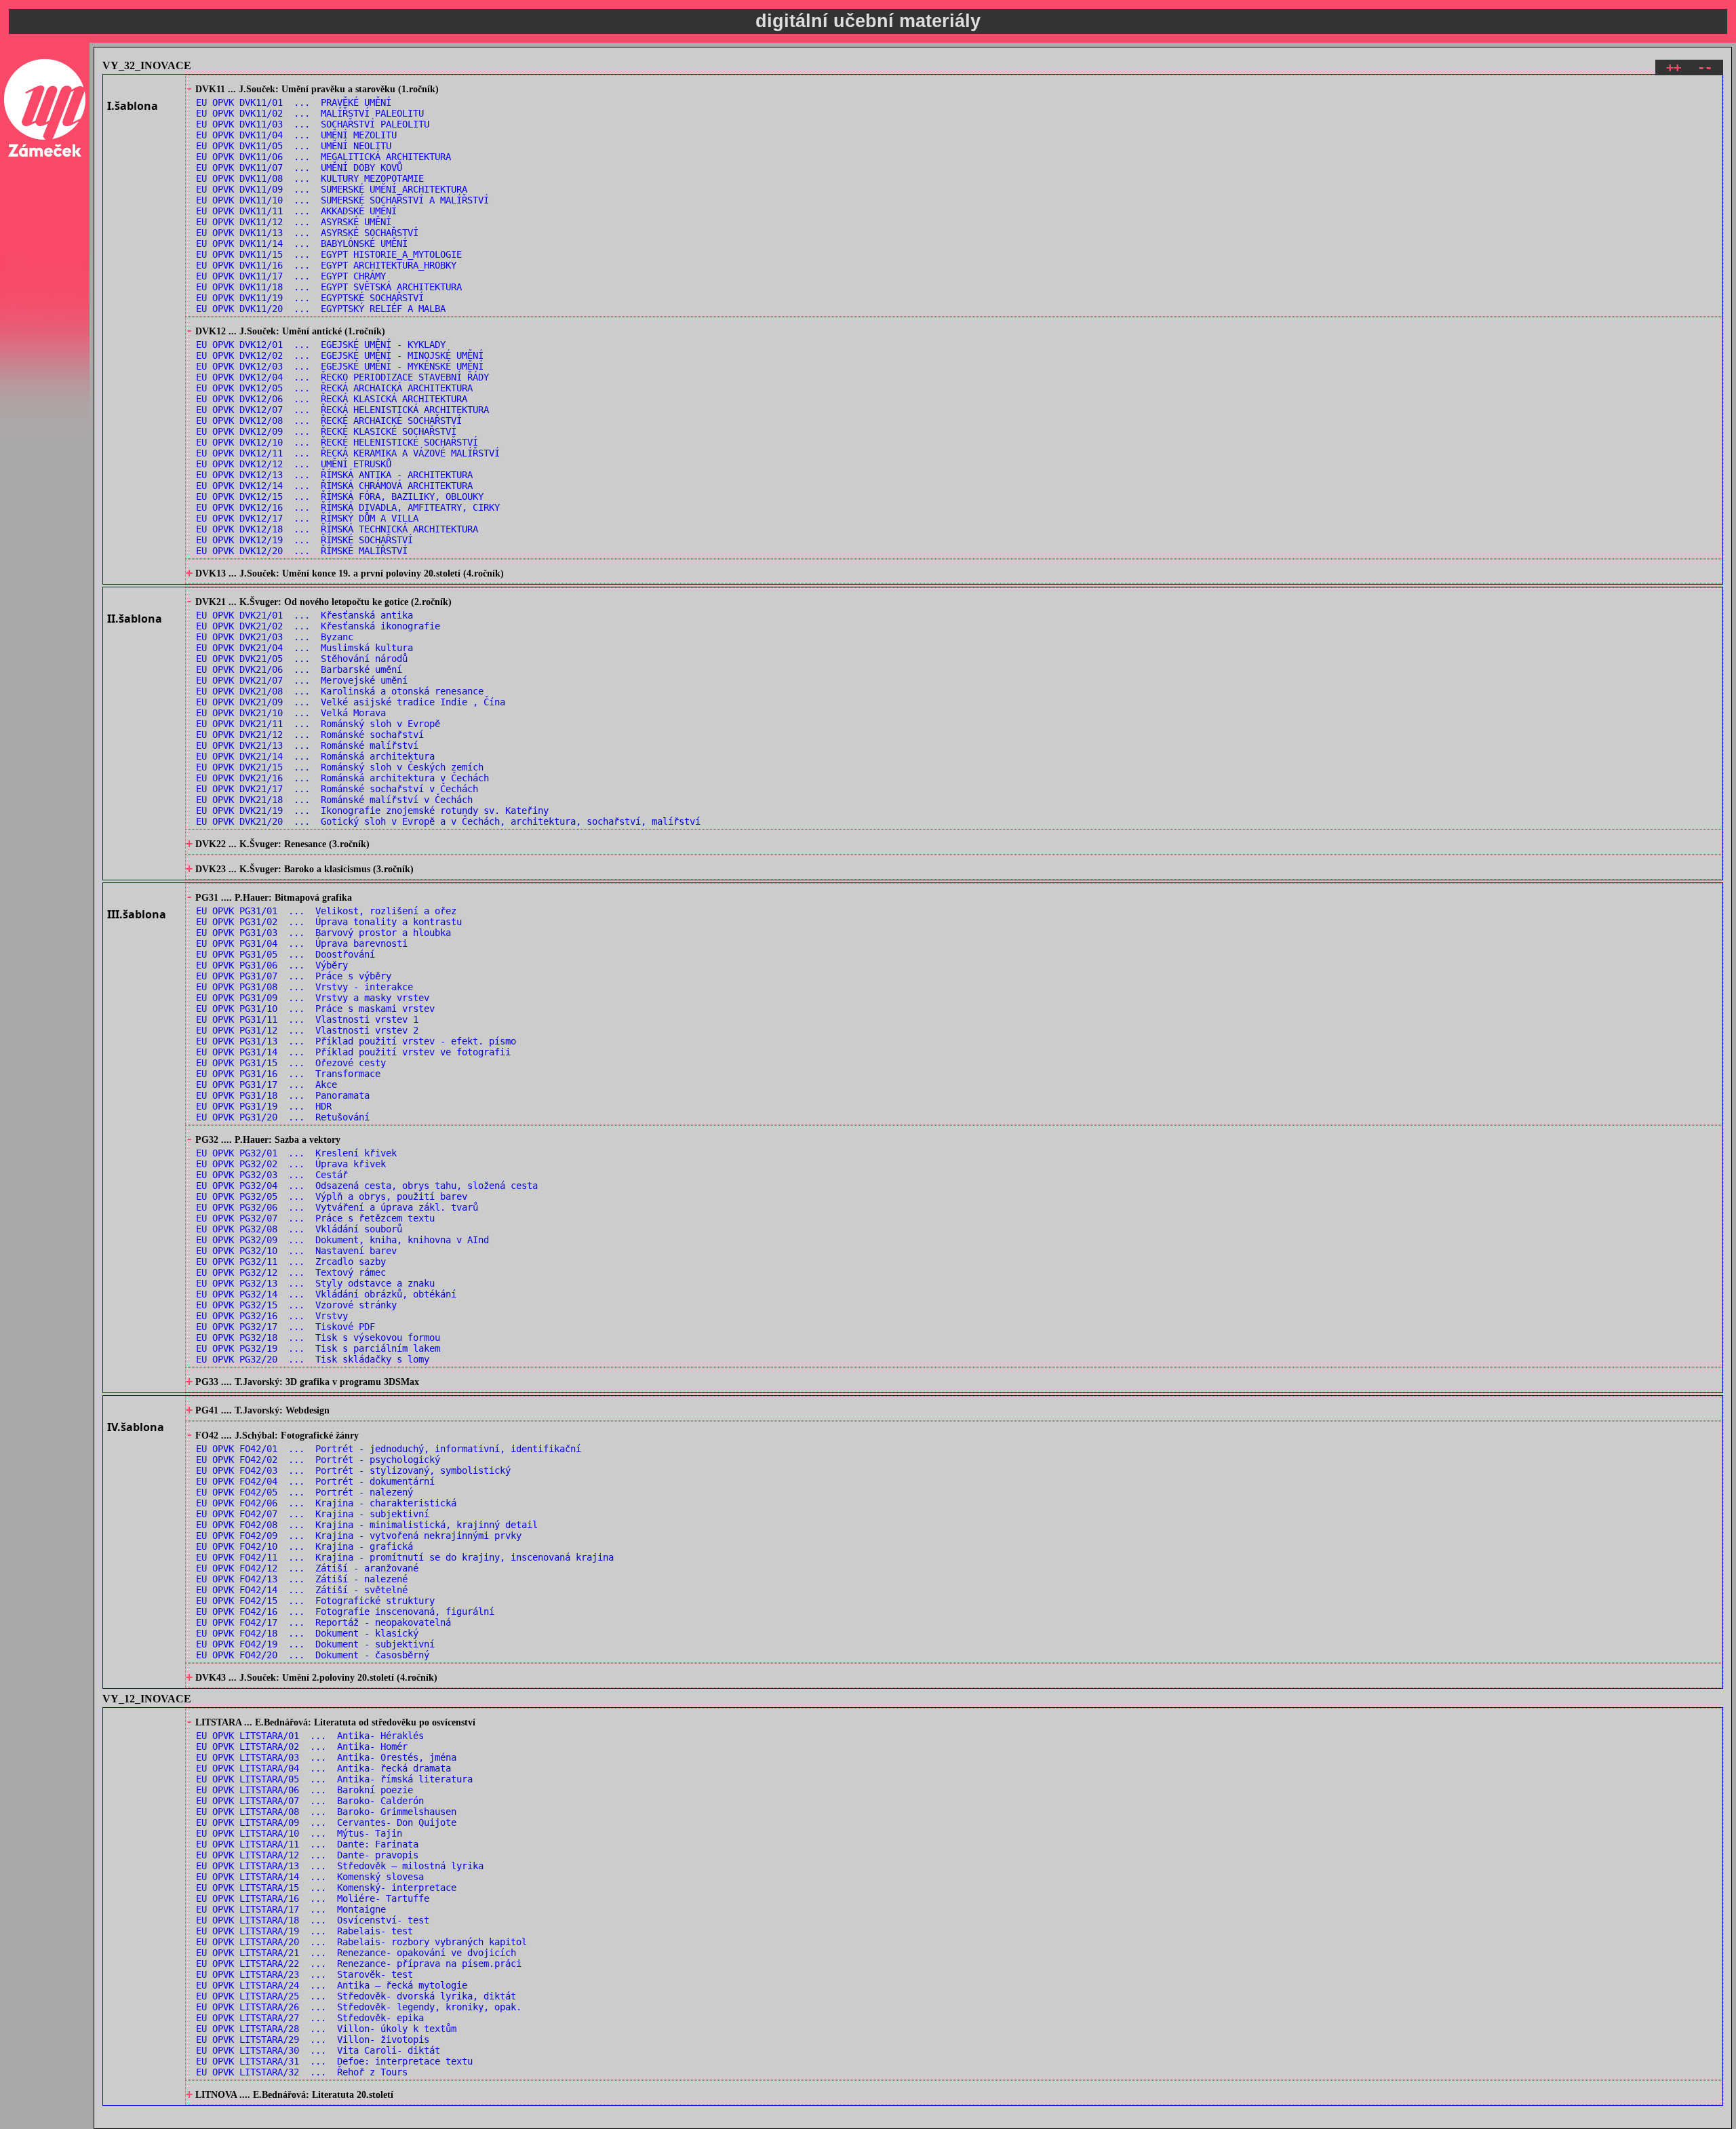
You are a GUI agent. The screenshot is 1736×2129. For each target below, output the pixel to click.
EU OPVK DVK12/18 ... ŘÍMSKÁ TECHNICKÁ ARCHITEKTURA (337, 529)
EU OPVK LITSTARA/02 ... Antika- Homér (302, 1746)
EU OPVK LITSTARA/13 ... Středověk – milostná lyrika (340, 1866)
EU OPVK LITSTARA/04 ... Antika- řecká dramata (323, 1768)
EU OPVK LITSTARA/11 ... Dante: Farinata (307, 1844)
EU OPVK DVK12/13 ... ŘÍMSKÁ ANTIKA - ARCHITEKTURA (334, 475)
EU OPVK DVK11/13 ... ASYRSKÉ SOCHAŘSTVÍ (307, 233)
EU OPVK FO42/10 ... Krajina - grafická (304, 1546)
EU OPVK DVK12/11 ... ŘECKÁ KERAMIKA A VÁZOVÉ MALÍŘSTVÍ (348, 453)
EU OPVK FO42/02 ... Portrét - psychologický (318, 1460)
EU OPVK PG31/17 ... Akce (267, 1085)
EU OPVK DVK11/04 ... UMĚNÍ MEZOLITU (296, 135)
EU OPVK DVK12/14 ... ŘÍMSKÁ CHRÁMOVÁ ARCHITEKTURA (334, 486)
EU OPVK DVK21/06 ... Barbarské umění (299, 669)
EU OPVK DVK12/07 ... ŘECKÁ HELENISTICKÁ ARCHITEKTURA (342, 410)
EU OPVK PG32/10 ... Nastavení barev (296, 1251)
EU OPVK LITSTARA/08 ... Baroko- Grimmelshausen (326, 1812)
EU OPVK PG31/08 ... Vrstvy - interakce (304, 987)
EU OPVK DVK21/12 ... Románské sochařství (310, 735)
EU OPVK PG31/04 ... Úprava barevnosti (302, 943)
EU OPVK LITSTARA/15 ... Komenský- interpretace (326, 1888)
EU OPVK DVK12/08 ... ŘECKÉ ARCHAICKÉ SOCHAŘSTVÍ (329, 421)
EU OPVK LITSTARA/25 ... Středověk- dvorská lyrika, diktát (356, 1996)
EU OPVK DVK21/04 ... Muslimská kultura (304, 648)
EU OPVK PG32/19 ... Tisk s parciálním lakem (318, 1348)
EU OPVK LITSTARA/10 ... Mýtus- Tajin (299, 1833)
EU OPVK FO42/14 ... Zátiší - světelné (302, 1590)
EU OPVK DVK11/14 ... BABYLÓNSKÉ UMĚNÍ (302, 243)
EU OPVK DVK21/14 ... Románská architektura (315, 756)
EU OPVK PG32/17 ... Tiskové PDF (285, 1327)
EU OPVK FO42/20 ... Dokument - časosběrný (313, 1655)
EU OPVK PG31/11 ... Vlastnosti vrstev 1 (307, 1019)
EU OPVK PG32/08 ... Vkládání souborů (299, 1229)
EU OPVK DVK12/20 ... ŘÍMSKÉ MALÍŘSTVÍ (302, 551)
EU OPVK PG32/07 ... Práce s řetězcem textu (315, 1218)
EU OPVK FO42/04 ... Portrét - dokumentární (315, 1481)
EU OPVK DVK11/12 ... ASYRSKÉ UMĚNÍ (294, 222)
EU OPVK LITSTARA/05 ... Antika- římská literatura (334, 1779)
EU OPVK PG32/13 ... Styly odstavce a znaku (315, 1283)
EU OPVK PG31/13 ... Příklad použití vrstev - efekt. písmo (356, 1041)
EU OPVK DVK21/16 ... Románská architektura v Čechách (342, 778)
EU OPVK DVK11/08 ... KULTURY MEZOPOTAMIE (310, 178)
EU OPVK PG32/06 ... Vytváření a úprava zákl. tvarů (337, 1207)
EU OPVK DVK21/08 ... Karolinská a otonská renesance (340, 691)
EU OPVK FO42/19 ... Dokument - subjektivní (315, 1644)
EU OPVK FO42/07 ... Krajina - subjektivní (313, 1514)
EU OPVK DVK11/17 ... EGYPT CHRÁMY (291, 276)
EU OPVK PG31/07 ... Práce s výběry (294, 976)
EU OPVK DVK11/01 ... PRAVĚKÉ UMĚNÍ (294, 102)
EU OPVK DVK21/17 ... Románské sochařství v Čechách (337, 789)
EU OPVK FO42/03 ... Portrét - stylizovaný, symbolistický (353, 1470)
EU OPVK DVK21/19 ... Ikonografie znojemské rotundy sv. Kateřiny (372, 810)
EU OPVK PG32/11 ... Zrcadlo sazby (291, 1262)
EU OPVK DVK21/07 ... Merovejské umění (302, 680)
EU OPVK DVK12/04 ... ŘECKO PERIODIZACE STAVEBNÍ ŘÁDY (342, 377)
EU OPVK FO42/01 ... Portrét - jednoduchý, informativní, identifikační (389, 1449)
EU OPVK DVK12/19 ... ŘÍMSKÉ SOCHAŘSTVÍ (304, 540)
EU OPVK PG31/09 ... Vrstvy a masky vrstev (313, 998)
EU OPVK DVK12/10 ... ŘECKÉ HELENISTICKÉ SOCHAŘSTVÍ (337, 442)
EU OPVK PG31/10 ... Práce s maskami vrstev (315, 1009)
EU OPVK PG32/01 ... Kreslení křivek (296, 1153)
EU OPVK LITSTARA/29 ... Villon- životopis (313, 2039)
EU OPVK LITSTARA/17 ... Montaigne (291, 1909)
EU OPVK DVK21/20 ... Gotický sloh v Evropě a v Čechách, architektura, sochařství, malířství (448, 821)
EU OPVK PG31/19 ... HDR (264, 1106)
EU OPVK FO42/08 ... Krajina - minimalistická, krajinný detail (367, 1525)
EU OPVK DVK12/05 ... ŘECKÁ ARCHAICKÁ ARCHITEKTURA (334, 388)
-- (1705, 67)
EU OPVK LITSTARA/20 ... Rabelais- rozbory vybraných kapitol (361, 1942)
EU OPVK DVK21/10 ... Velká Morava (291, 713)
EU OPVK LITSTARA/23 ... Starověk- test (304, 1974)
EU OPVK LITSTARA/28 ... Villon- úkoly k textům (326, 2029)
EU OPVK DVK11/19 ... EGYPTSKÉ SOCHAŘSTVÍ (310, 298)
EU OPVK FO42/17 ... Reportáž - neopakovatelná (323, 1622)
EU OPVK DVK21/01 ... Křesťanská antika (304, 615)
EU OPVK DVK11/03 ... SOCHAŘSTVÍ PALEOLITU (313, 124)
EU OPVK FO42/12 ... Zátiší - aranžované (307, 1568)
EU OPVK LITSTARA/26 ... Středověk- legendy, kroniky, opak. (359, 2007)
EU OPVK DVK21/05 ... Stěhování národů (302, 659)
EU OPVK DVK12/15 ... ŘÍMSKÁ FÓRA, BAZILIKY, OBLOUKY (340, 496)
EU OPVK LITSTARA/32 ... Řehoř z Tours (302, 2072)
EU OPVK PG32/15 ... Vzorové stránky (296, 1305)
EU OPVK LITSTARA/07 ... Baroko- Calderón (310, 1801)
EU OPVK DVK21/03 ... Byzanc (275, 637)
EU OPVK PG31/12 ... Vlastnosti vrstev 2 (307, 1030)
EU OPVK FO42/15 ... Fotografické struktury (315, 1601)
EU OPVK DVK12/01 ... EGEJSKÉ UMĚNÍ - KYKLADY (321, 345)
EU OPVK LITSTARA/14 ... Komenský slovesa (310, 1877)
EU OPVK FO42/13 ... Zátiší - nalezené (302, 1579)
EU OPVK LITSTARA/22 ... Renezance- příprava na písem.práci (359, 1964)
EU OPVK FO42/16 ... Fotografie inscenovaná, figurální (345, 1612)
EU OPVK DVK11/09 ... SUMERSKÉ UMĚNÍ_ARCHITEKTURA (332, 189)
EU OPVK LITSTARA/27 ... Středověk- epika (310, 2018)
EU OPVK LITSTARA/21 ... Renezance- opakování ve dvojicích (356, 1953)
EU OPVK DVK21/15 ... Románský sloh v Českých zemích (340, 767)
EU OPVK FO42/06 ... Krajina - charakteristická (326, 1503)
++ (1674, 67)
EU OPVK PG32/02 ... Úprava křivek (291, 1164)
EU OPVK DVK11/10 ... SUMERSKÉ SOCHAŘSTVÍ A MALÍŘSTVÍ (342, 200)
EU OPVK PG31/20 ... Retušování (283, 1117)
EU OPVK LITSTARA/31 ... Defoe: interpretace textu (334, 2061)
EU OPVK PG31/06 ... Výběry (272, 965)
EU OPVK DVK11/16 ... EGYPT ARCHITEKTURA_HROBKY (326, 265)
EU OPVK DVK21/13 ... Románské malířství (307, 745)
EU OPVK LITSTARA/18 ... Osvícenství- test (313, 1920)
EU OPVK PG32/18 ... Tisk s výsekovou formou (318, 1337)
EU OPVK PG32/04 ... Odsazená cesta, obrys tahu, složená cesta (367, 1186)
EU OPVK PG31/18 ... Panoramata (283, 1095)
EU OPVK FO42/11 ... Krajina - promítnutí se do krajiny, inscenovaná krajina (405, 1557)
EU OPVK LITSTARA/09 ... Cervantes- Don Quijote (326, 1822)
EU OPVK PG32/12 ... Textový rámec (291, 1272)
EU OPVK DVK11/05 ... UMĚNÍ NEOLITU (294, 146)
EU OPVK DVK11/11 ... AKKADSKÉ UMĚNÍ (296, 211)
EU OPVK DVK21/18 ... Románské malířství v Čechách (334, 800)
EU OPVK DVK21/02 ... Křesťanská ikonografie (318, 626)
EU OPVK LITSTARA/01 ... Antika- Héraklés (310, 1736)
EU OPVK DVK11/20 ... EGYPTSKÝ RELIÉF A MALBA (321, 309)
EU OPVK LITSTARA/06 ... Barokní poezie (304, 1790)
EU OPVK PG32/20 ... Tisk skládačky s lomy (313, 1359)
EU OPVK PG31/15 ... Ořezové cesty (291, 1063)
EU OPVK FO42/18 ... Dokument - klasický (307, 1633)
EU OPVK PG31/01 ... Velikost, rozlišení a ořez (326, 911)
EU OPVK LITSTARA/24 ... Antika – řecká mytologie (332, 1985)
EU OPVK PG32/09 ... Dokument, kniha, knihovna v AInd (342, 1240)
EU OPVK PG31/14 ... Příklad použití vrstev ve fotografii (353, 1052)
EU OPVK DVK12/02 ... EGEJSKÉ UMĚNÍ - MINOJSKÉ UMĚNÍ (340, 355)
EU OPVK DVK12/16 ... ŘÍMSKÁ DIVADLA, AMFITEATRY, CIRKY (348, 507)
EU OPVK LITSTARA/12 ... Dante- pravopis (307, 1855)
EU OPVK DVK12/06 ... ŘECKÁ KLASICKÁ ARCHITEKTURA (332, 399)
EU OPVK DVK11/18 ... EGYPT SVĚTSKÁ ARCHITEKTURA (329, 287)
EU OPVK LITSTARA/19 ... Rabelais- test (304, 1931)
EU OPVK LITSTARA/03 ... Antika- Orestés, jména (326, 1757)
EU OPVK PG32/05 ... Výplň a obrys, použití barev (332, 1196)
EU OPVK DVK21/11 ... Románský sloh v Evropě (318, 724)
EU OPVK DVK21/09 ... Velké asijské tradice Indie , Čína (351, 702)
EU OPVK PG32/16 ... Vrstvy (272, 1316)
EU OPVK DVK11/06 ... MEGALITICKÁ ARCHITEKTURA (323, 157)
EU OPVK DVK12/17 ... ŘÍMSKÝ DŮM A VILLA (307, 518)
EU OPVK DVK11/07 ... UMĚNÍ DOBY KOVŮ (299, 168)
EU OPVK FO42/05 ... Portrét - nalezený (304, 1492)
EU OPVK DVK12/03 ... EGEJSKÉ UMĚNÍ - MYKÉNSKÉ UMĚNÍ (340, 366)
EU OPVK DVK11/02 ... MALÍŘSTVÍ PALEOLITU (310, 113)
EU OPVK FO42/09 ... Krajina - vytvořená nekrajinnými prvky (359, 1536)
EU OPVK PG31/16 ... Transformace (288, 1074)
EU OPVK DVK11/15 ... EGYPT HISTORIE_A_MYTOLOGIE (329, 254)
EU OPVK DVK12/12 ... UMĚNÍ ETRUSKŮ (294, 464)
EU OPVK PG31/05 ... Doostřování (285, 954)
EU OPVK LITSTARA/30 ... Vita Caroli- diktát (318, 2050)
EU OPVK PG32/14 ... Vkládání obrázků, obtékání (326, 1294)
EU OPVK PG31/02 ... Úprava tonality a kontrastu (329, 922)
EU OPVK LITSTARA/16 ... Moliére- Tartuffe (313, 1898)
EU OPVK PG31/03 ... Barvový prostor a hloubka (323, 933)
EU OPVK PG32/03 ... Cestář (272, 1175)
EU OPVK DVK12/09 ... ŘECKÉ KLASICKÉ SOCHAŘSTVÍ (326, 431)
